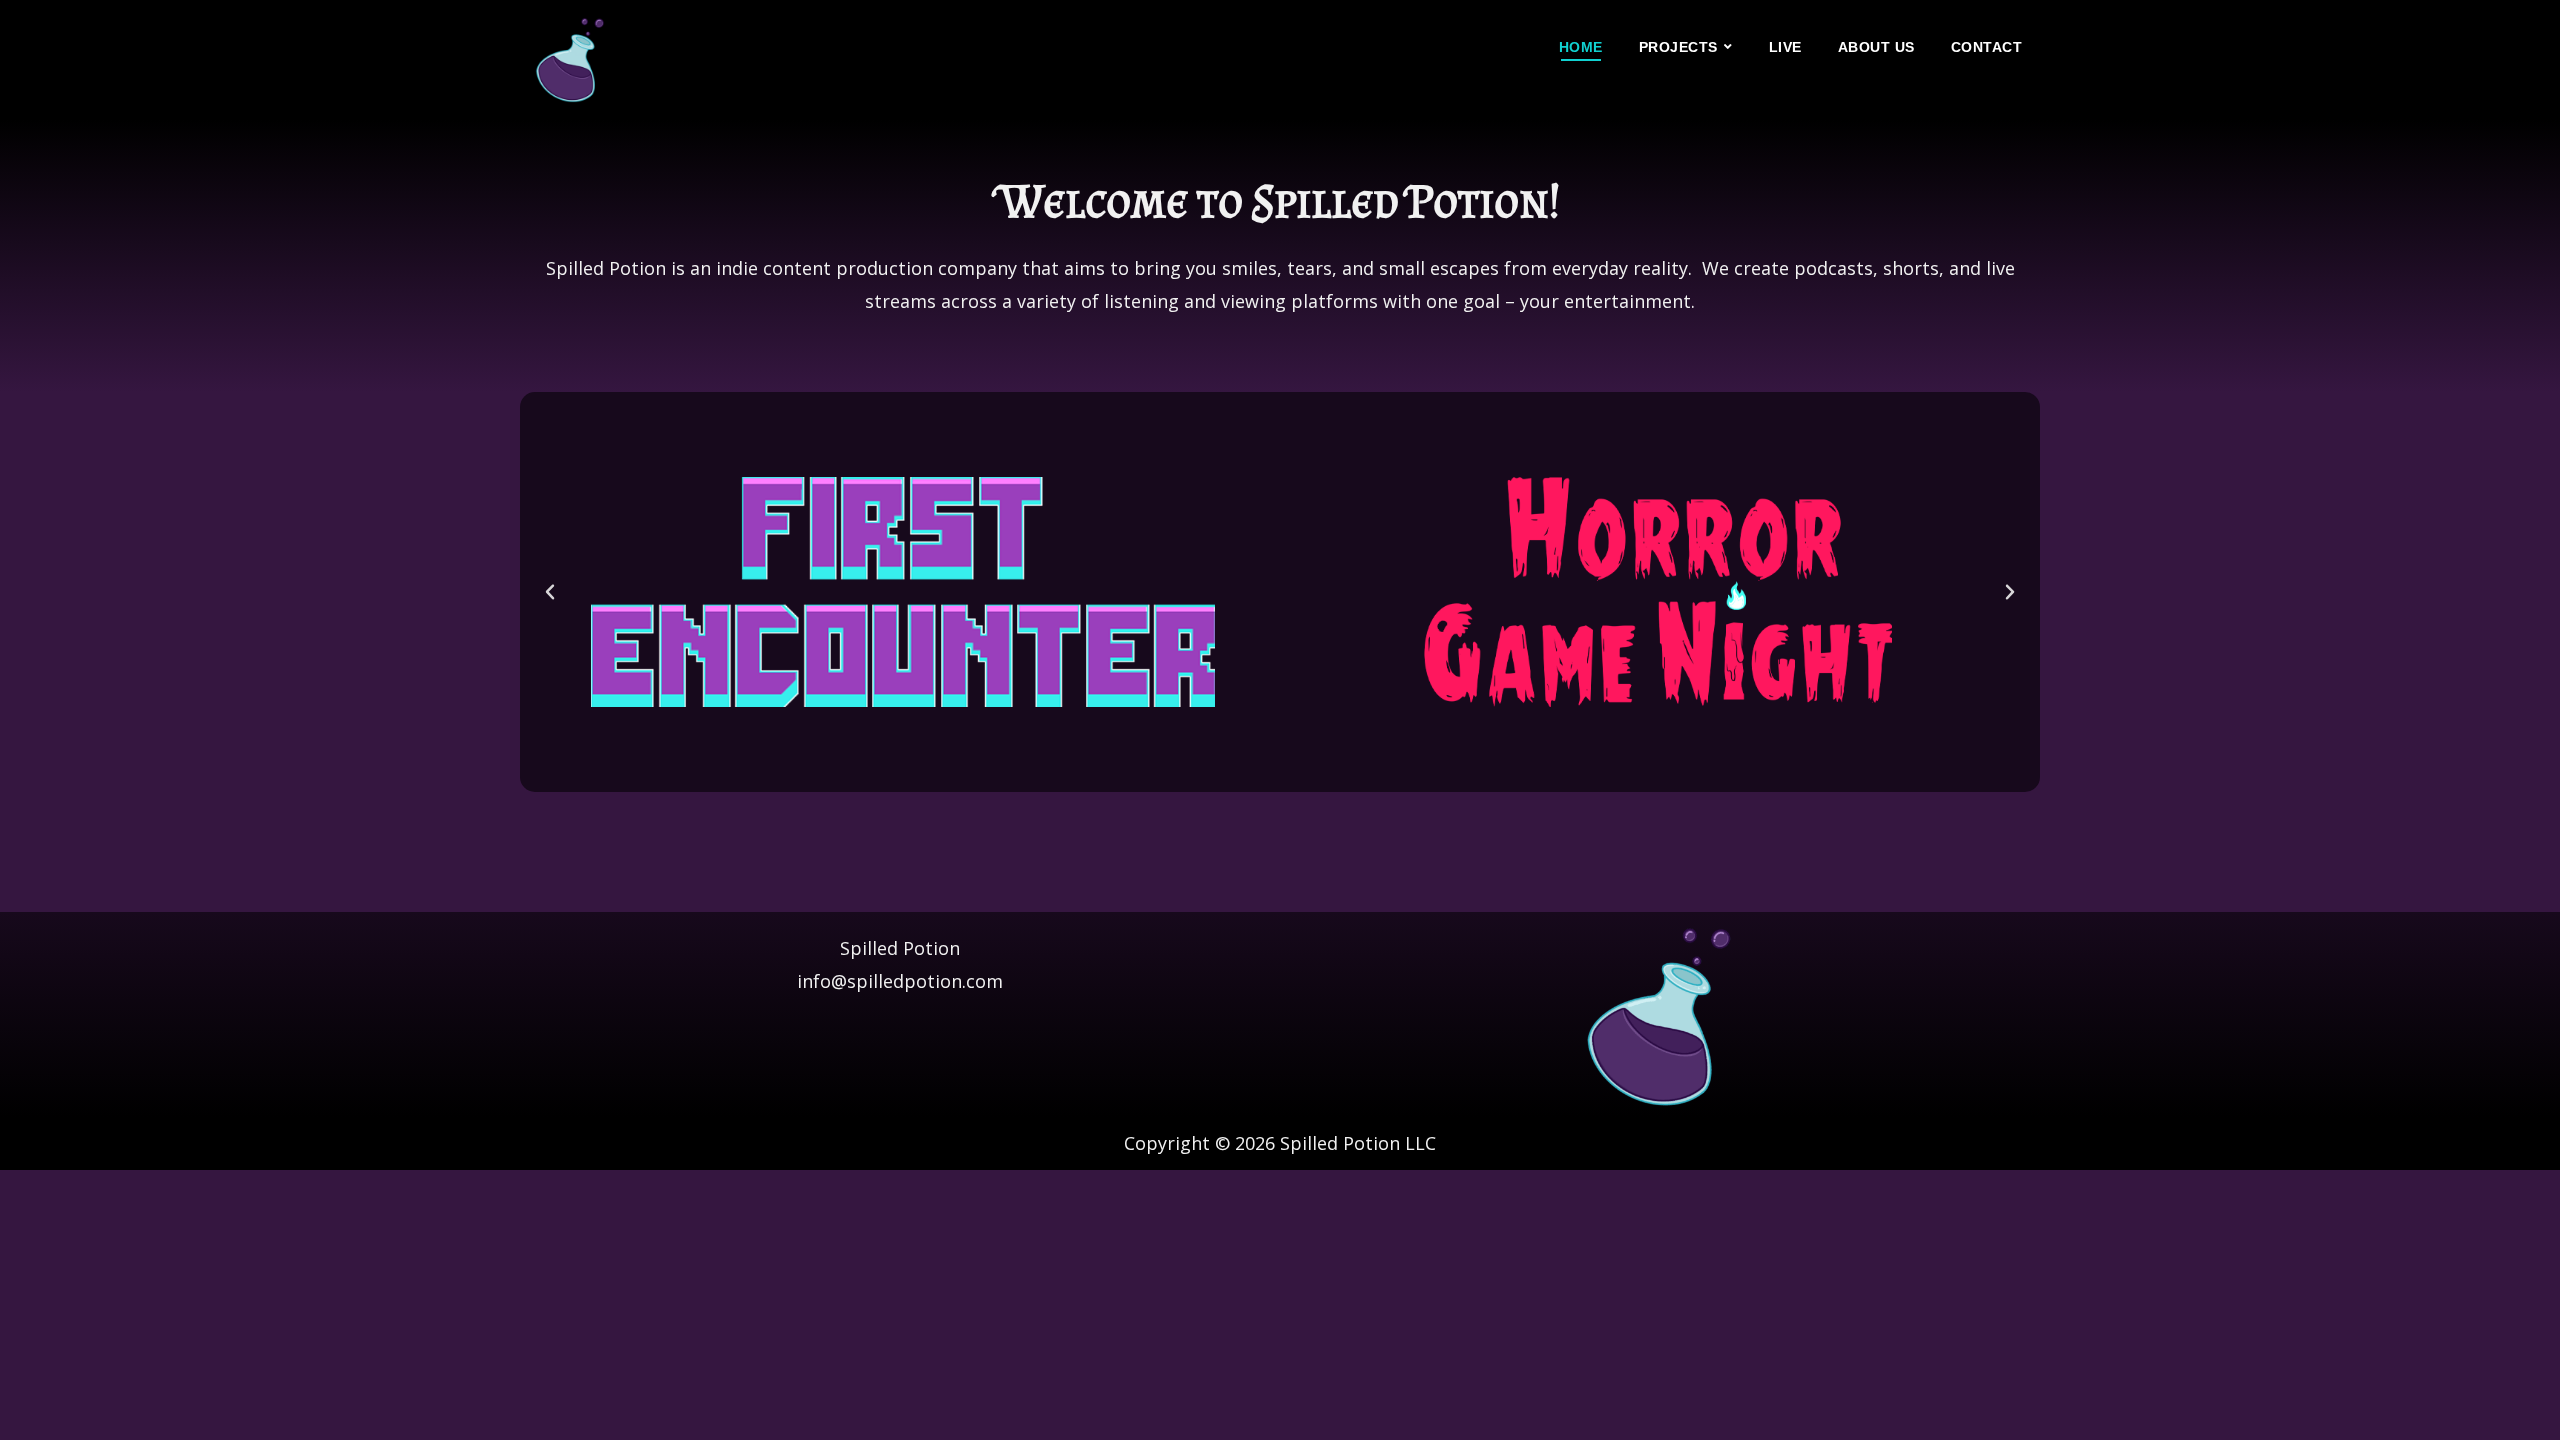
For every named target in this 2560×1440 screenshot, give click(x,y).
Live (1785, 47)
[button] (550, 592)
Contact (1987, 47)
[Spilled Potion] (570, 60)
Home (1581, 47)
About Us (1876, 47)
